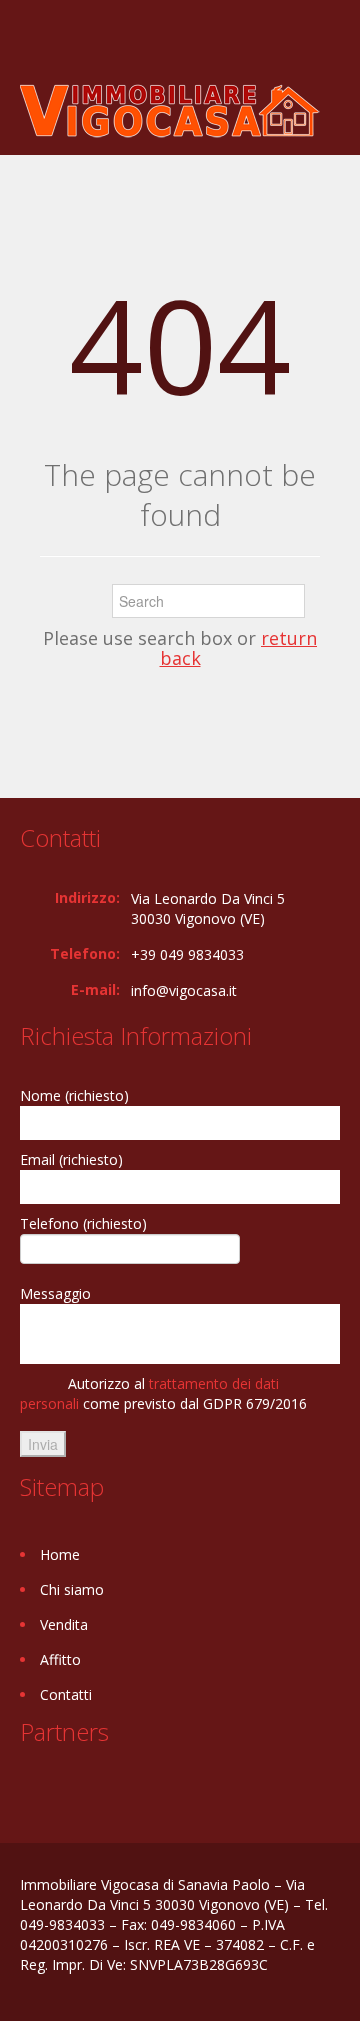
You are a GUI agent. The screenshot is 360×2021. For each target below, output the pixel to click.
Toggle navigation (37, 47)
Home (60, 1554)
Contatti (66, 1694)
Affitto (60, 1659)
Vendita (64, 1624)
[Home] (170, 109)
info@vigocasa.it (184, 990)
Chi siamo (72, 1589)
